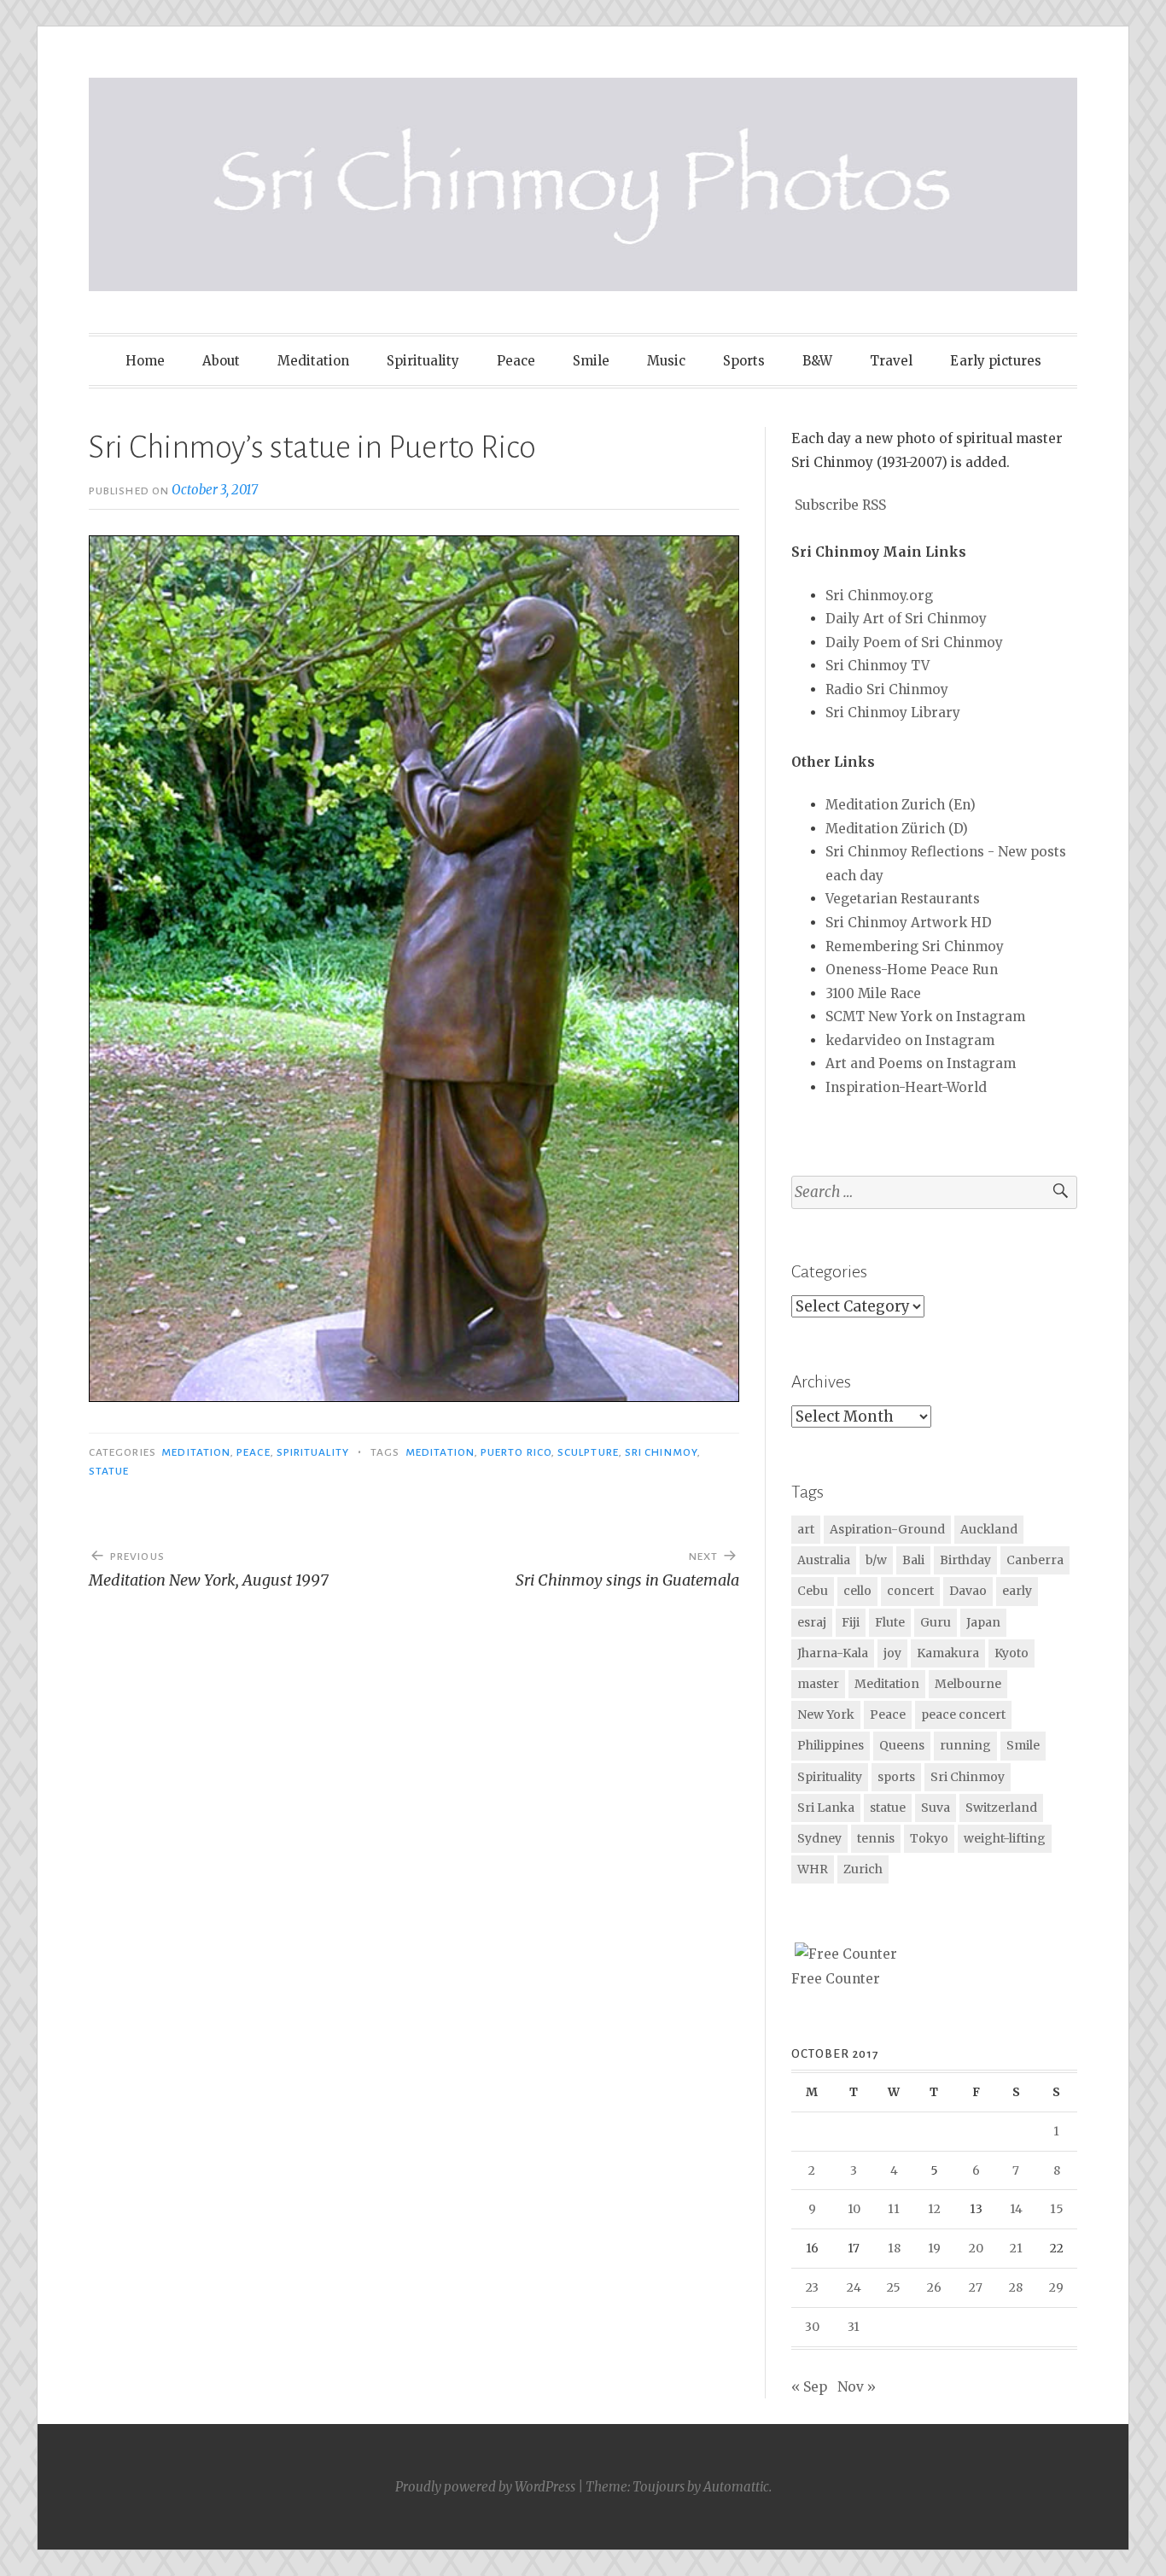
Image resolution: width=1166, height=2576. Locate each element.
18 (894, 2248)
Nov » (857, 2387)
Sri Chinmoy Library (893, 713)
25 (894, 2287)
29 (1056, 2287)
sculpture (588, 1452)
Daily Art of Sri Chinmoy (906, 619)
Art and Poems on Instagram (921, 1063)
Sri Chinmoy (661, 1452)
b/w (876, 1560)
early (1017, 1591)
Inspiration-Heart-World (906, 1087)
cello (857, 1591)
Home (145, 361)
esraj (812, 1622)
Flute (890, 1622)
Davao (968, 1591)
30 (812, 2327)
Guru (936, 1622)
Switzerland (1001, 1808)
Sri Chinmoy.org (879, 596)
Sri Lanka (826, 1808)
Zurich (863, 1869)
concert (910, 1591)
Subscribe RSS (840, 505)
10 (854, 2209)
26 (934, 2287)
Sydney (819, 1838)
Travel (891, 361)
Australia (824, 1560)
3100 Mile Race (873, 993)
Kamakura (948, 1653)
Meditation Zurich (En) (901, 805)
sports (896, 1777)
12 (934, 2209)
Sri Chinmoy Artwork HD (909, 923)
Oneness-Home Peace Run (912, 970)
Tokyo (929, 1838)
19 (934, 2248)
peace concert (963, 1714)
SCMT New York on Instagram (925, 1016)
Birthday (965, 1560)
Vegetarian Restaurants (903, 899)
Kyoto (1012, 1653)
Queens (902, 1745)
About (221, 361)
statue (109, 1471)
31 (854, 2327)
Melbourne (968, 1684)
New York (826, 1714)
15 (1057, 2209)
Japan (983, 1622)
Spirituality (423, 361)
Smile (591, 361)
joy (892, 1653)
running (965, 1745)
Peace (516, 361)
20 (976, 2248)
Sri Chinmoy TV (877, 666)
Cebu (813, 1591)
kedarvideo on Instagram (910, 1040)
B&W (817, 361)
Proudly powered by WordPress (485, 2487)
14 (1016, 2209)
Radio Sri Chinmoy (887, 689)
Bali (913, 1560)
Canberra (1035, 1560)
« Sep (809, 2387)
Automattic (736, 2487)
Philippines (831, 1745)
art (806, 1529)
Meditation (313, 361)
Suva (936, 1808)
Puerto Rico (516, 1452)
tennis (876, 1838)
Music (666, 361)
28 (1016, 2287)
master (818, 1684)
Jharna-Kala (833, 1653)
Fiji (851, 1622)
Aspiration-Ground (887, 1529)
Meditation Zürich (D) (897, 829)
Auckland (989, 1529)
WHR (813, 1869)
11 (894, 2209)
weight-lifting (1005, 1838)
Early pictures (996, 361)
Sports (744, 361)
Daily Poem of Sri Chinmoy (914, 643)
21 (1016, 2248)
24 (854, 2287)
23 (812, 2287)
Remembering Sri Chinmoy (915, 946)
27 (976, 2287)
